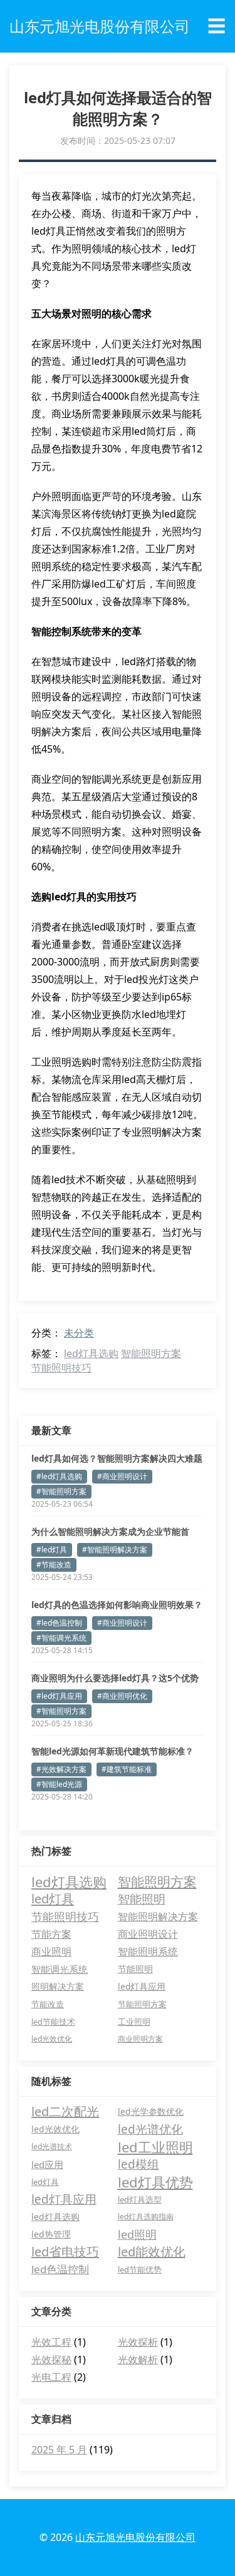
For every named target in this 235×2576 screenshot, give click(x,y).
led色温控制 (60, 2269)
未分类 (79, 1333)
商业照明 (51, 1952)
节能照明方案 (142, 2004)
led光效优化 (52, 2039)
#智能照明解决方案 (115, 1550)
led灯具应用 (142, 1986)
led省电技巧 (65, 2252)
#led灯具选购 (59, 1476)
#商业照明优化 (122, 1696)
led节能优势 (140, 2269)
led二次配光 (65, 2111)
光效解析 (138, 2360)
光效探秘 (51, 2360)
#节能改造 (54, 1565)
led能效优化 (152, 2252)
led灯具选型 (140, 2199)
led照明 (137, 2234)
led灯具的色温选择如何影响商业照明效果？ (117, 1605)
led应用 (47, 2164)
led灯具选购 (91, 1353)
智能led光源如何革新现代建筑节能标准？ (112, 1751)
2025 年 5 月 (59, 2450)
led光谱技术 (52, 2146)
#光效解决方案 (61, 1769)
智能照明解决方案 (158, 1916)
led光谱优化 (150, 2129)
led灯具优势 (155, 2182)
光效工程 (51, 2342)
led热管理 (51, 2234)
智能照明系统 (148, 1952)
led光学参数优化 (151, 2111)
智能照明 (142, 1899)
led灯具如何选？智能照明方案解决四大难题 (117, 1458)
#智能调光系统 (61, 1638)
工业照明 (134, 2022)
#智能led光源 (59, 1784)
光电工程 (51, 2377)
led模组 (138, 2164)
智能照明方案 (151, 1353)
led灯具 (53, 1899)
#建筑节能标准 (127, 1769)
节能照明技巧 (61, 1368)
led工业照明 (155, 2147)
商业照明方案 (140, 2039)
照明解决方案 (58, 1986)
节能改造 (48, 2004)
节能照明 (135, 1969)
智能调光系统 (60, 1969)
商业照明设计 (148, 1934)
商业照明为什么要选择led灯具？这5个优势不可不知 (115, 1678)
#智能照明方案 (61, 1491)
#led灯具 (52, 1550)
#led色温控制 (59, 1623)
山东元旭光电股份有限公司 (135, 2537)
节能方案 (51, 1934)
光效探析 (138, 2342)
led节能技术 (53, 2022)
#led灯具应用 (59, 1696)
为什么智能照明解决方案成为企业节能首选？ (110, 1532)
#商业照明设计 (122, 1476)
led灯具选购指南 (146, 2217)
